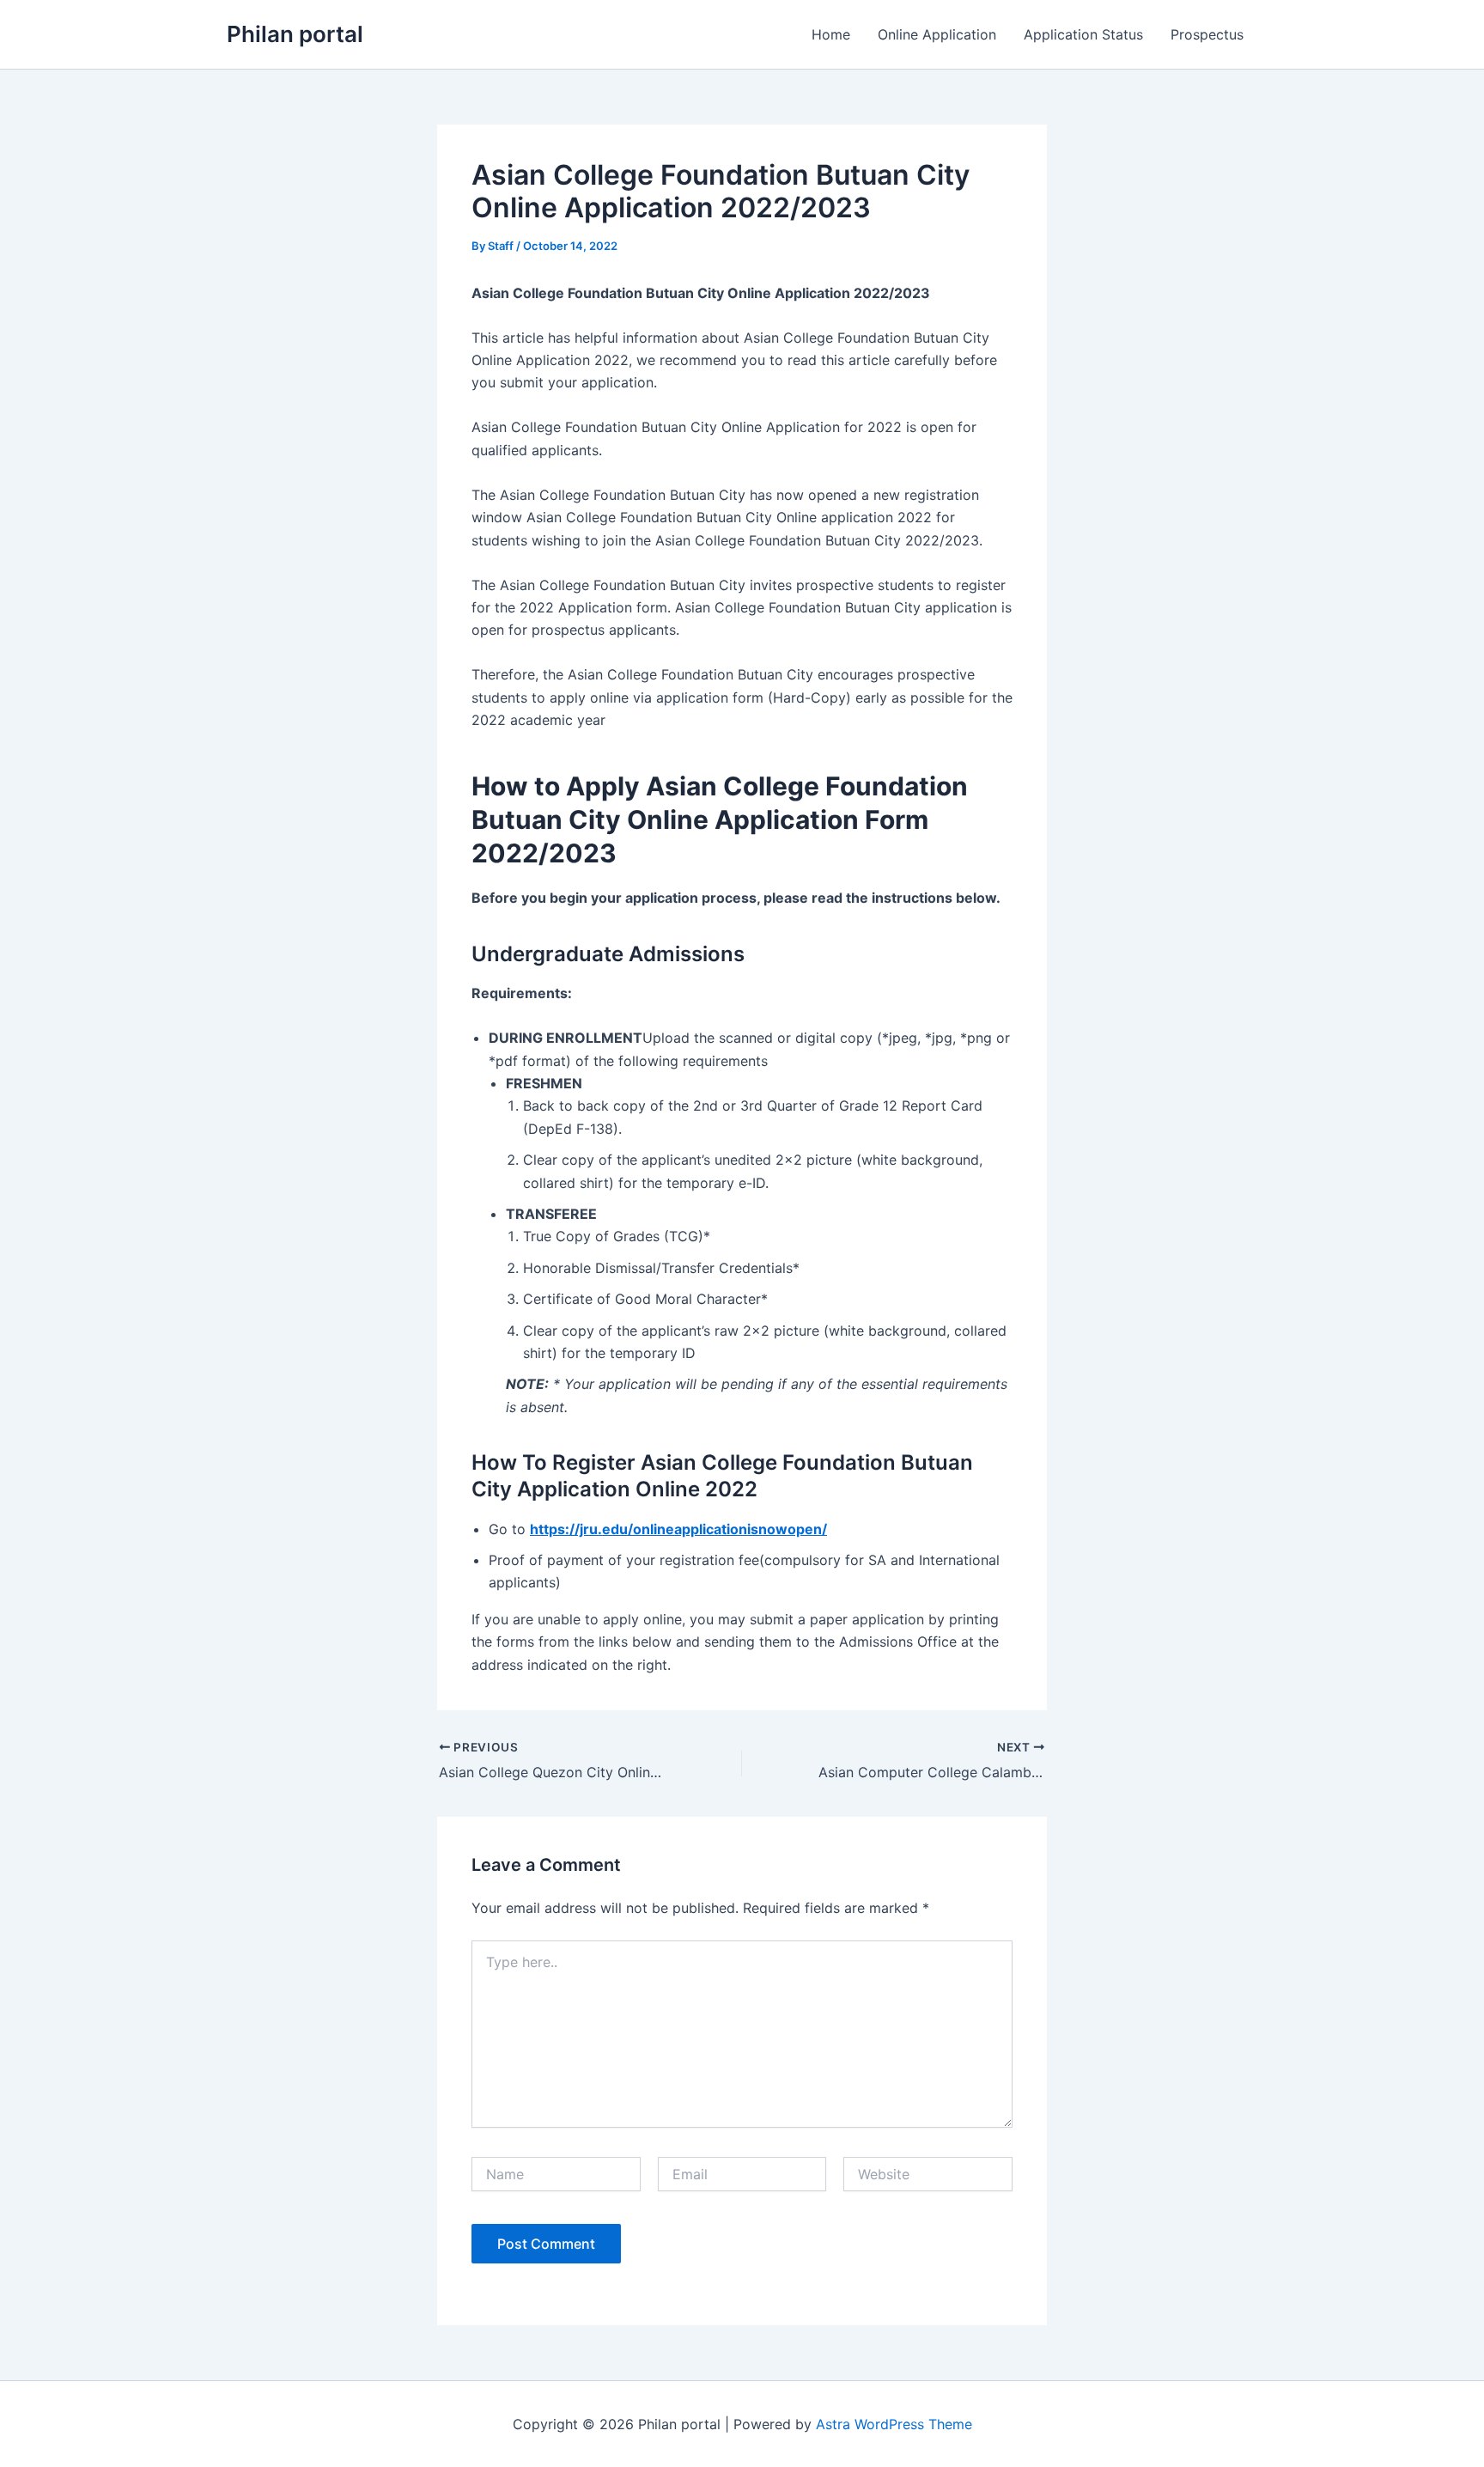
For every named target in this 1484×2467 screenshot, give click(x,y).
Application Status (1083, 34)
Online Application (937, 34)
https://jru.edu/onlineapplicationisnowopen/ (678, 1529)
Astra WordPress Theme (894, 2424)
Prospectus (1207, 34)
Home (831, 34)
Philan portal (295, 34)
